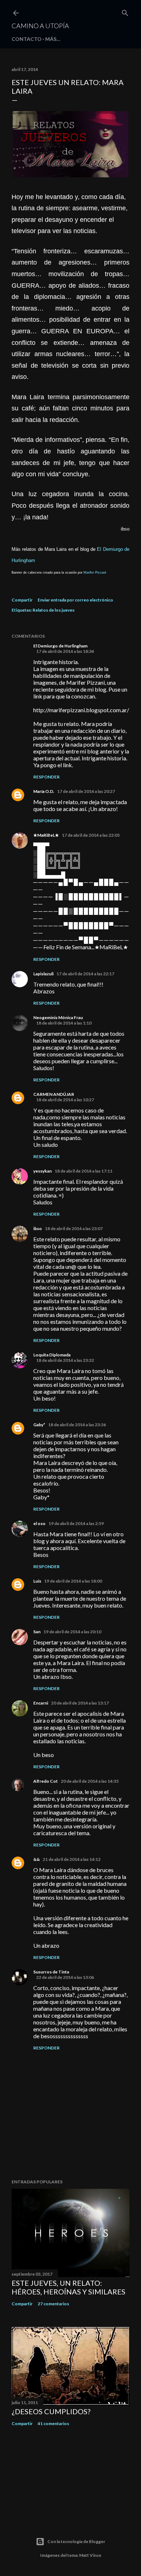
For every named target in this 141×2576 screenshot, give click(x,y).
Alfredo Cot (46, 1781)
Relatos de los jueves (54, 610)
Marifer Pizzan (94, 573)
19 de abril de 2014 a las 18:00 (73, 1581)
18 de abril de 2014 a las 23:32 (65, 1360)
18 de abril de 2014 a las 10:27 (65, 1100)
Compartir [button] (22, 600)
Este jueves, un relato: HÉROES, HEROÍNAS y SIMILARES (69, 2287)
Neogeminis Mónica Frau (58, 1017)
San (37, 1632)
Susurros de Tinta (51, 1972)
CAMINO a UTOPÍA (40, 26)
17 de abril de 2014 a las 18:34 (65, 651)
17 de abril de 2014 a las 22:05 (91, 835)
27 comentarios (53, 2304)
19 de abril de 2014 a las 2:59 (76, 1523)
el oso (39, 1523)
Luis (37, 1581)
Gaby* (39, 1425)
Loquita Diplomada (52, 1355)
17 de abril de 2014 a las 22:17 (85, 974)
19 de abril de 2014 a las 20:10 (72, 1632)
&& (37, 1859)
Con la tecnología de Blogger (76, 2541)
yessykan (42, 1171)
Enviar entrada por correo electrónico (75, 600)
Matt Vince (90, 2555)
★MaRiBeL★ (46, 835)
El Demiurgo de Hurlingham (60, 646)
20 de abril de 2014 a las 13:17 (80, 1703)
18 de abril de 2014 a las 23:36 (77, 1425)
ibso (38, 1228)
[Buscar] (125, 11)
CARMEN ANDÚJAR (54, 1094)
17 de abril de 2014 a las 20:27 (86, 791)
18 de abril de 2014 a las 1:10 (64, 1023)
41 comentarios (53, 2423)
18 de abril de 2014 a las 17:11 (84, 1171)
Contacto (27, 39)
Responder (46, 777)
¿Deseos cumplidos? (51, 2411)
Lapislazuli (43, 974)
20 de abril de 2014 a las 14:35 (90, 1781)
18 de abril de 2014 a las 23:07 (74, 1228)
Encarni (41, 1703)
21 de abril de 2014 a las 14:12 (72, 1859)
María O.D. (44, 791)
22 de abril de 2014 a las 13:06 (65, 1977)
